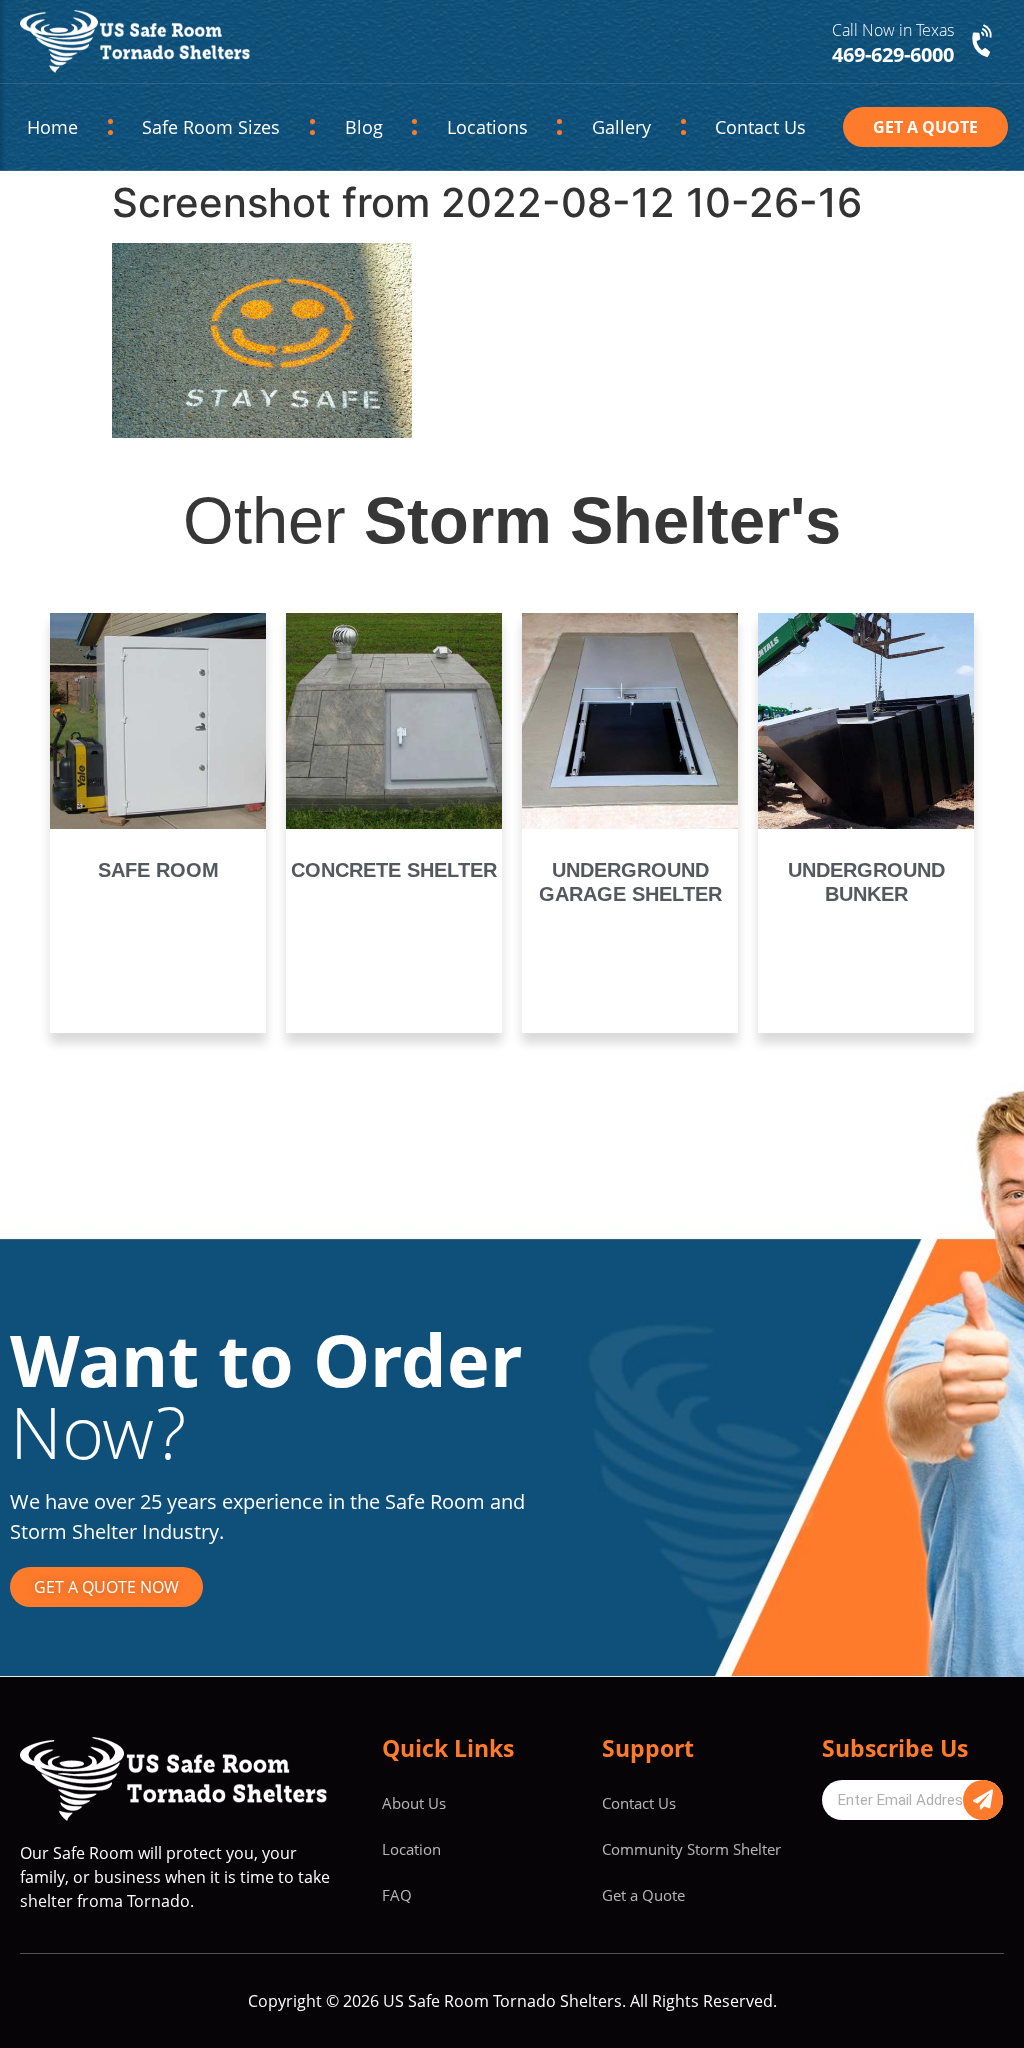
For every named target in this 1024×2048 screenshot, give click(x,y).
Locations (483, 127)
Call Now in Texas (893, 30)
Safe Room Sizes (201, 127)
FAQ (397, 1895)
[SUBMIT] (983, 1800)
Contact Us (764, 127)
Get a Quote (643, 1895)
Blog (346, 127)
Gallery (632, 127)
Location (411, 1849)
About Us (414, 1803)
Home (49, 127)
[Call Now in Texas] (984, 42)
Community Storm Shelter (691, 1849)
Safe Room (158, 870)
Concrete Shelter (394, 870)
